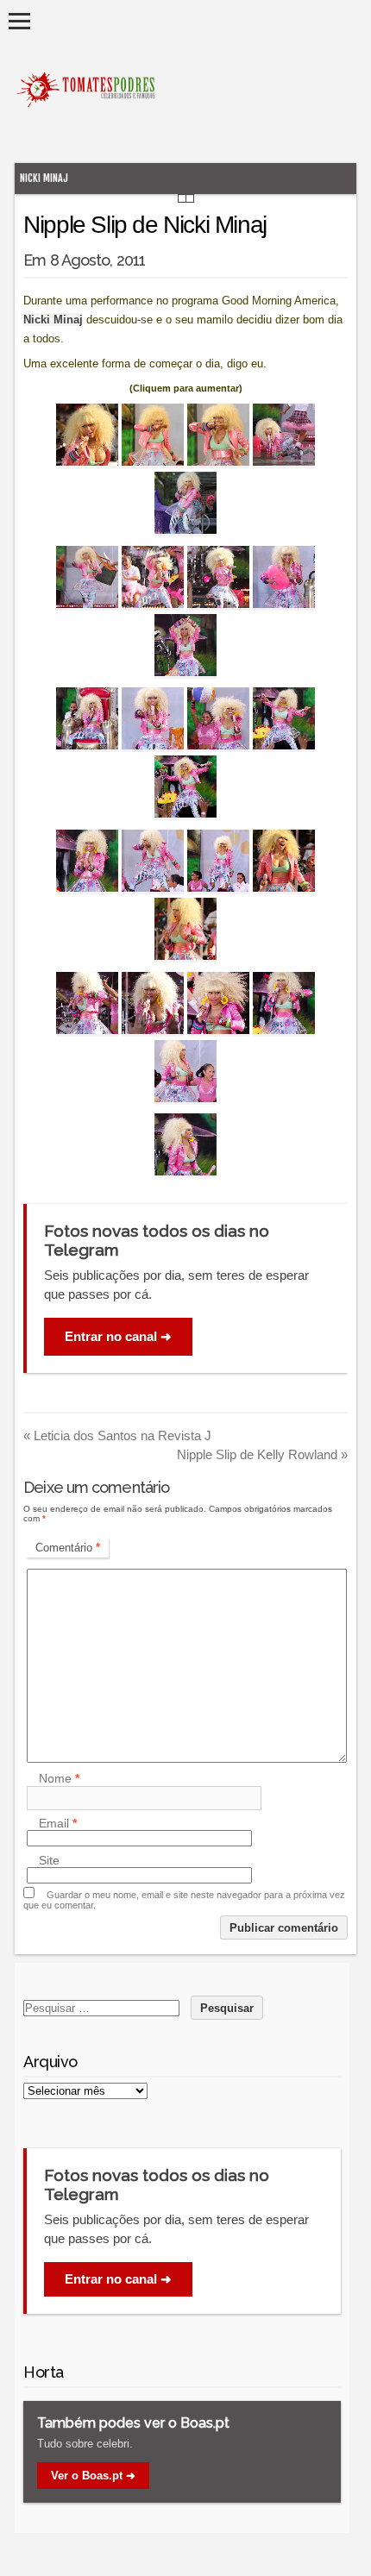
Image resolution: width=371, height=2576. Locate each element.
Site (49, 1860)
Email (58, 1823)
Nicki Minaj (44, 178)
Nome (59, 1779)
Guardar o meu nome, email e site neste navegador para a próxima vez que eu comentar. (184, 1900)
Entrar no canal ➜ (118, 1336)
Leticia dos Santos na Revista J (117, 1435)
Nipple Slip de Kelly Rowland (262, 1454)
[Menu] (19, 21)
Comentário (68, 1548)
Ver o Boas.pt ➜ (93, 2476)
